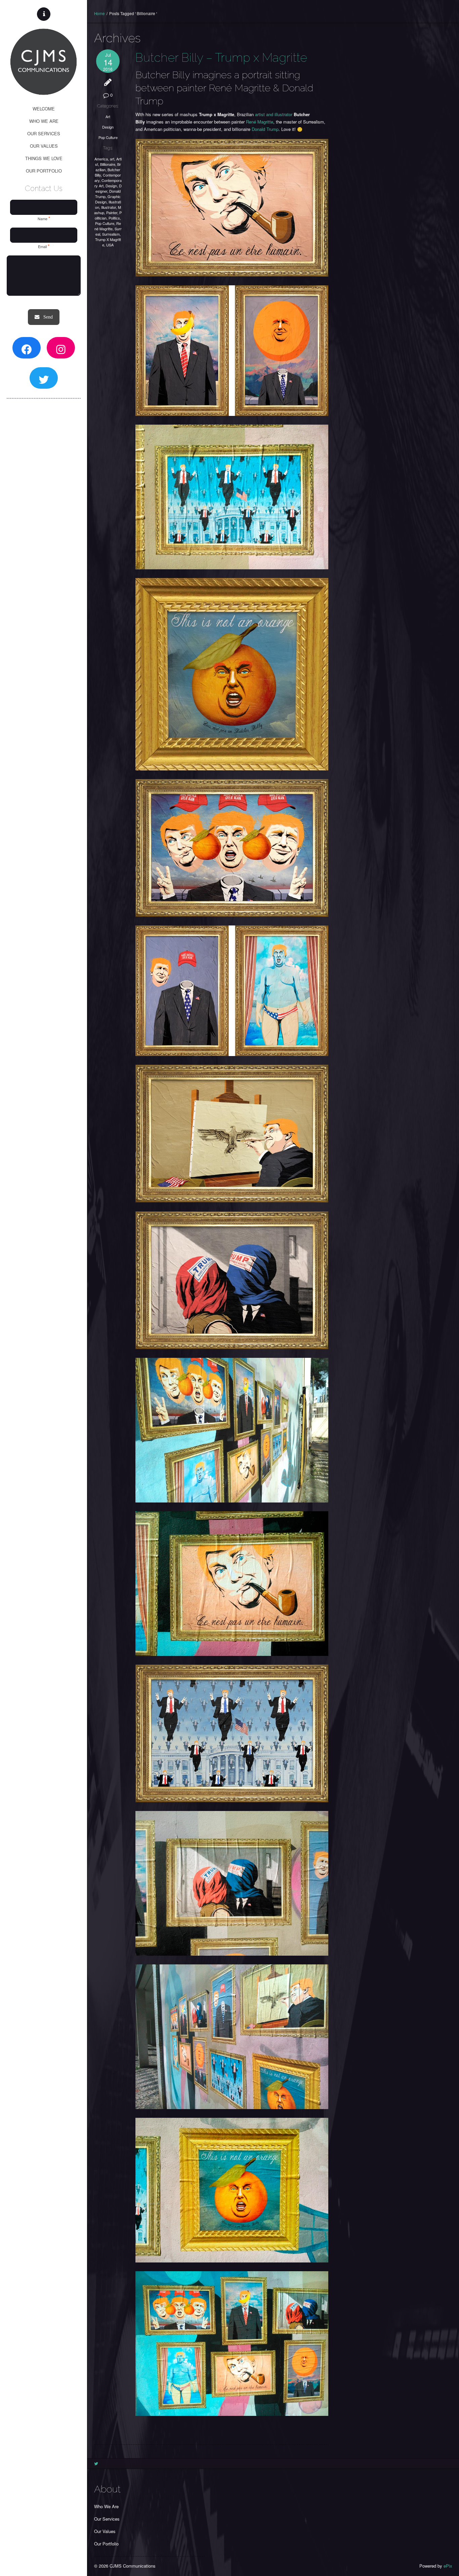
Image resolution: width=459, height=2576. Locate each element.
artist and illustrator (274, 114)
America (101, 159)
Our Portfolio (106, 2544)
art (112, 159)
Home (99, 13)
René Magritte (108, 226)
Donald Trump (265, 129)
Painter (112, 212)
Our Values (105, 2531)
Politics (114, 218)
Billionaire (108, 164)
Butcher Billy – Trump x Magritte (221, 57)
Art (108, 116)
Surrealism (111, 234)
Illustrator (109, 207)
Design (108, 127)
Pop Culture (108, 137)
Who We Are (106, 2506)
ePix (448, 2566)
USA (110, 245)
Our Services (107, 2519)
